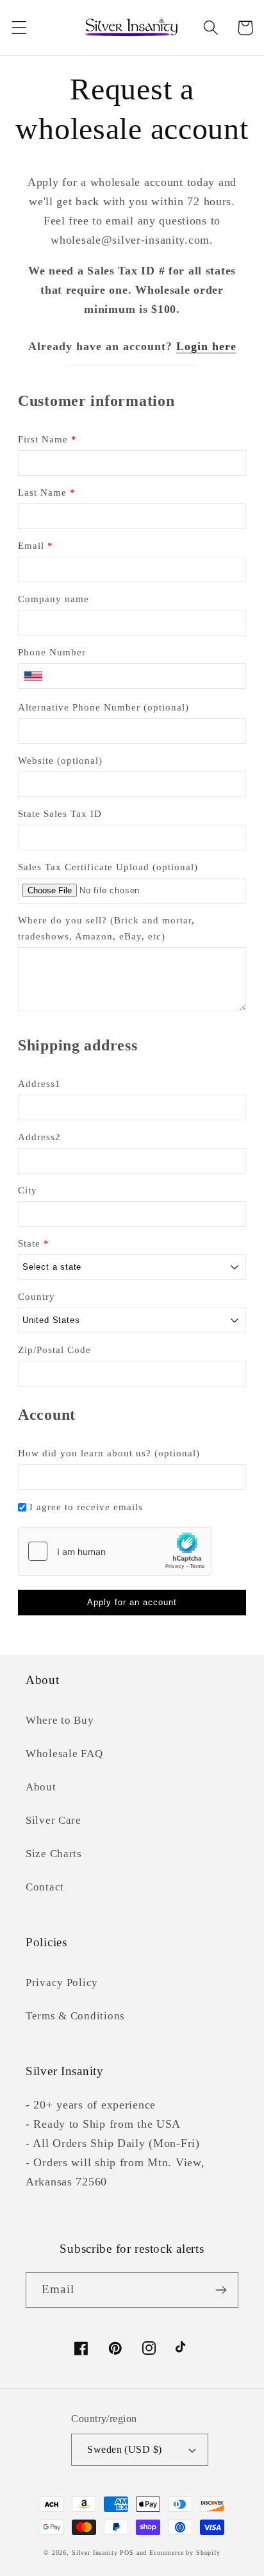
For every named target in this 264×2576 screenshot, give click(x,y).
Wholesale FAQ (64, 1754)
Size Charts (54, 1854)
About (41, 1787)
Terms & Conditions (75, 2016)
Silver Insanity (95, 2553)
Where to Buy (60, 1720)
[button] (20, 28)
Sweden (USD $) (125, 2449)
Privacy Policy (62, 1983)
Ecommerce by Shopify (185, 2553)
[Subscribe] (221, 2290)
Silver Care (54, 1820)
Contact (45, 1887)
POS (127, 2553)
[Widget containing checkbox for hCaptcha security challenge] (115, 1551)
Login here (206, 346)
